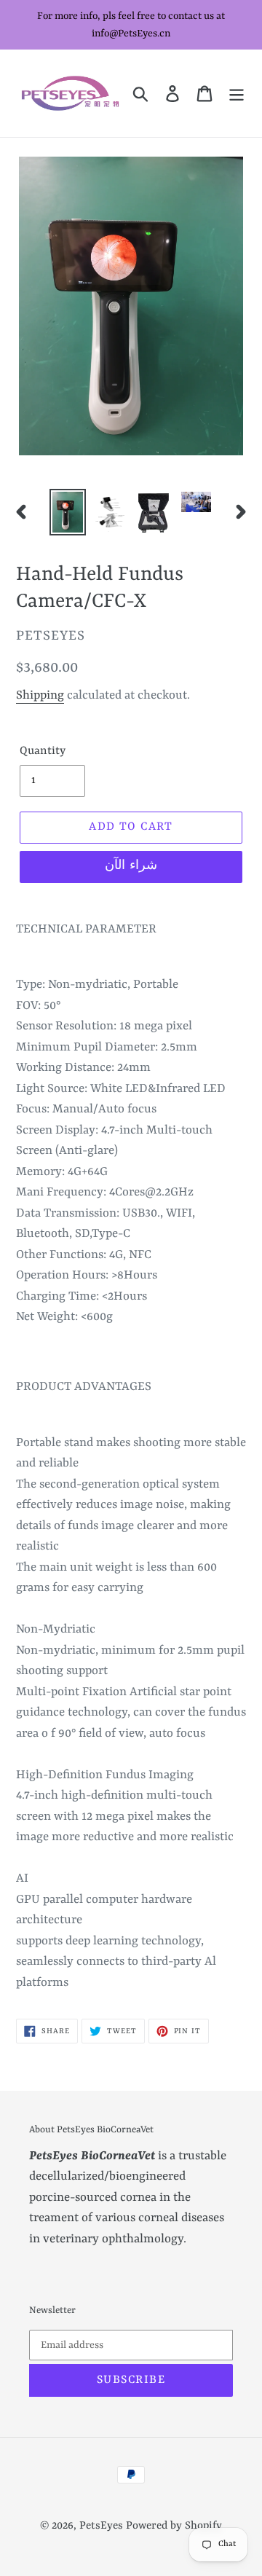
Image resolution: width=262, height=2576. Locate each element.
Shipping (40, 695)
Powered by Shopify (174, 2526)
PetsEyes (101, 2526)
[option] (67, 512)
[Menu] (237, 93)
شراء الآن (131, 866)
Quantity (43, 751)
